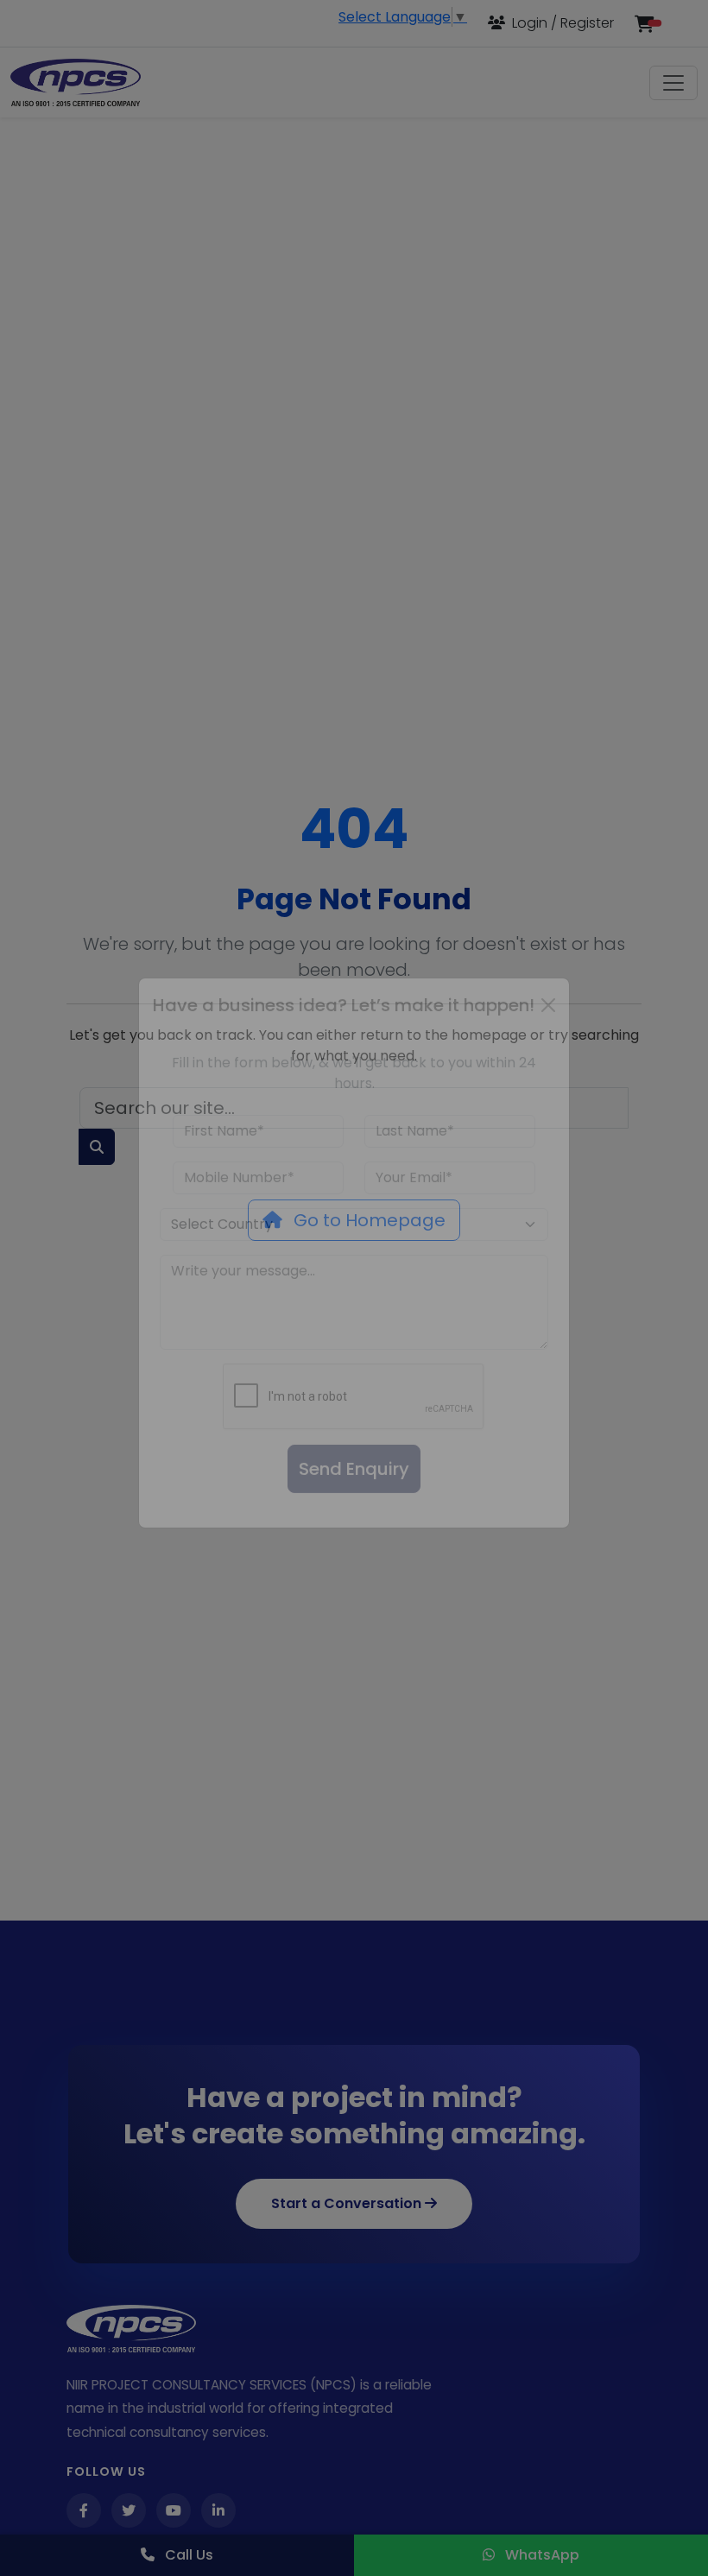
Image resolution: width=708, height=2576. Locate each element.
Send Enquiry (354, 1504)
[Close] (548, 1041)
